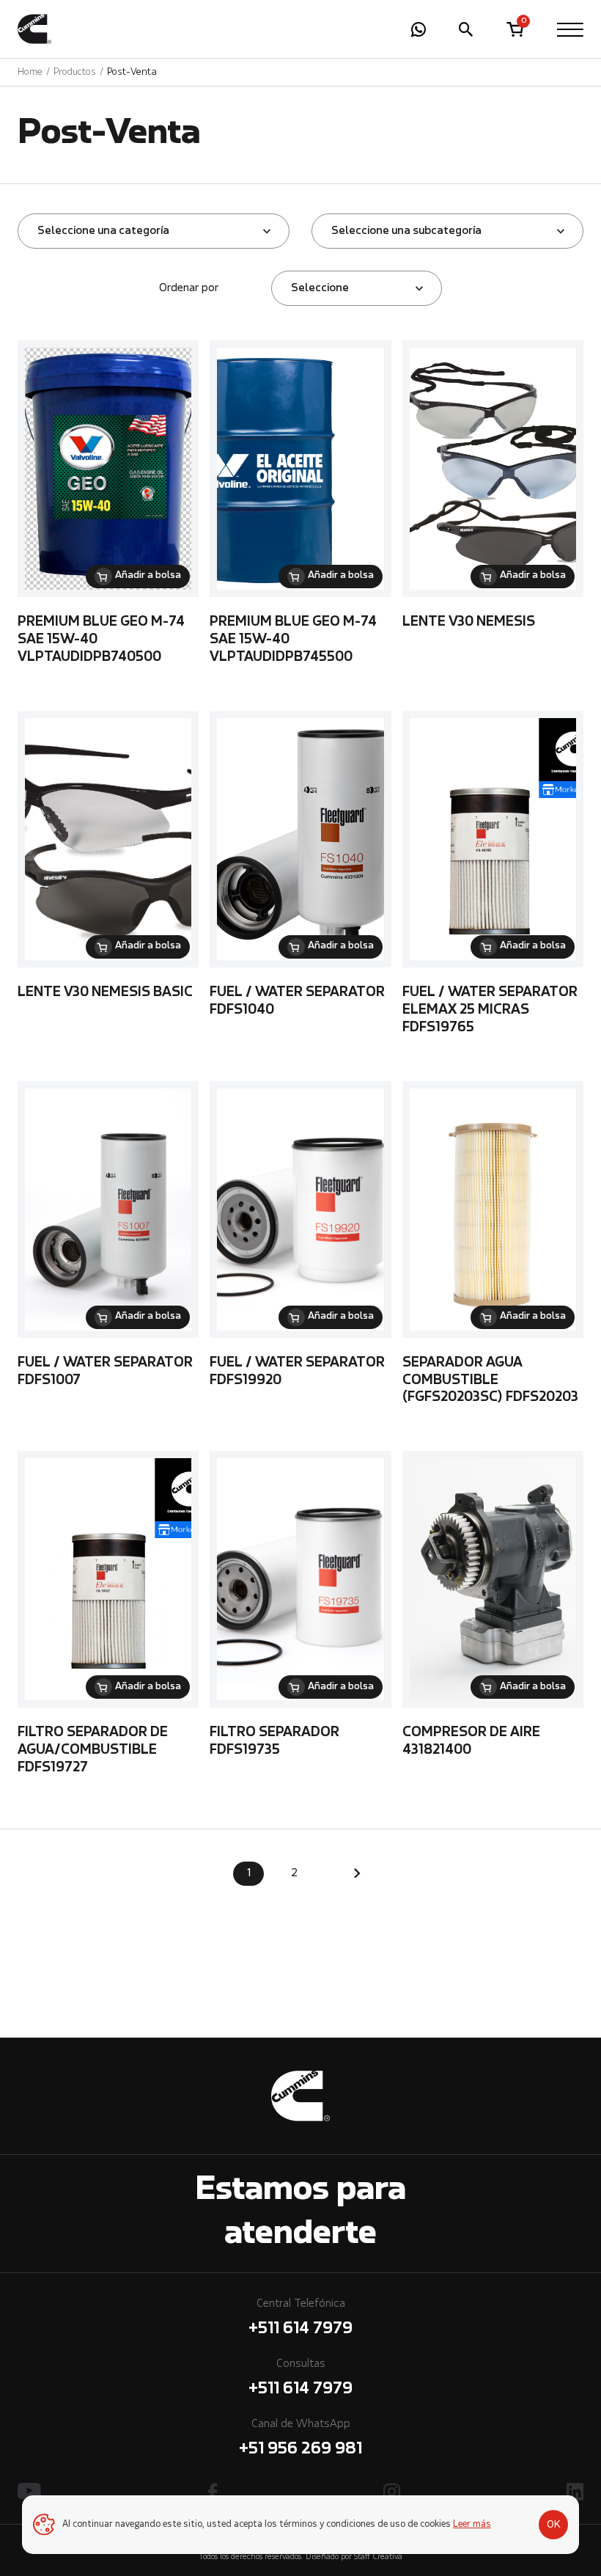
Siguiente (357, 1873)
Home (30, 72)
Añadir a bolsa (148, 576)
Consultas (300, 2378)
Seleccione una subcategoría (406, 231)
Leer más (472, 2525)
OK (554, 2525)
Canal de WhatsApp (300, 2438)
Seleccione (320, 288)
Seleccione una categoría (103, 231)
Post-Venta (132, 72)
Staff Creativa (378, 2557)
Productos (75, 72)
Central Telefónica (300, 2318)
